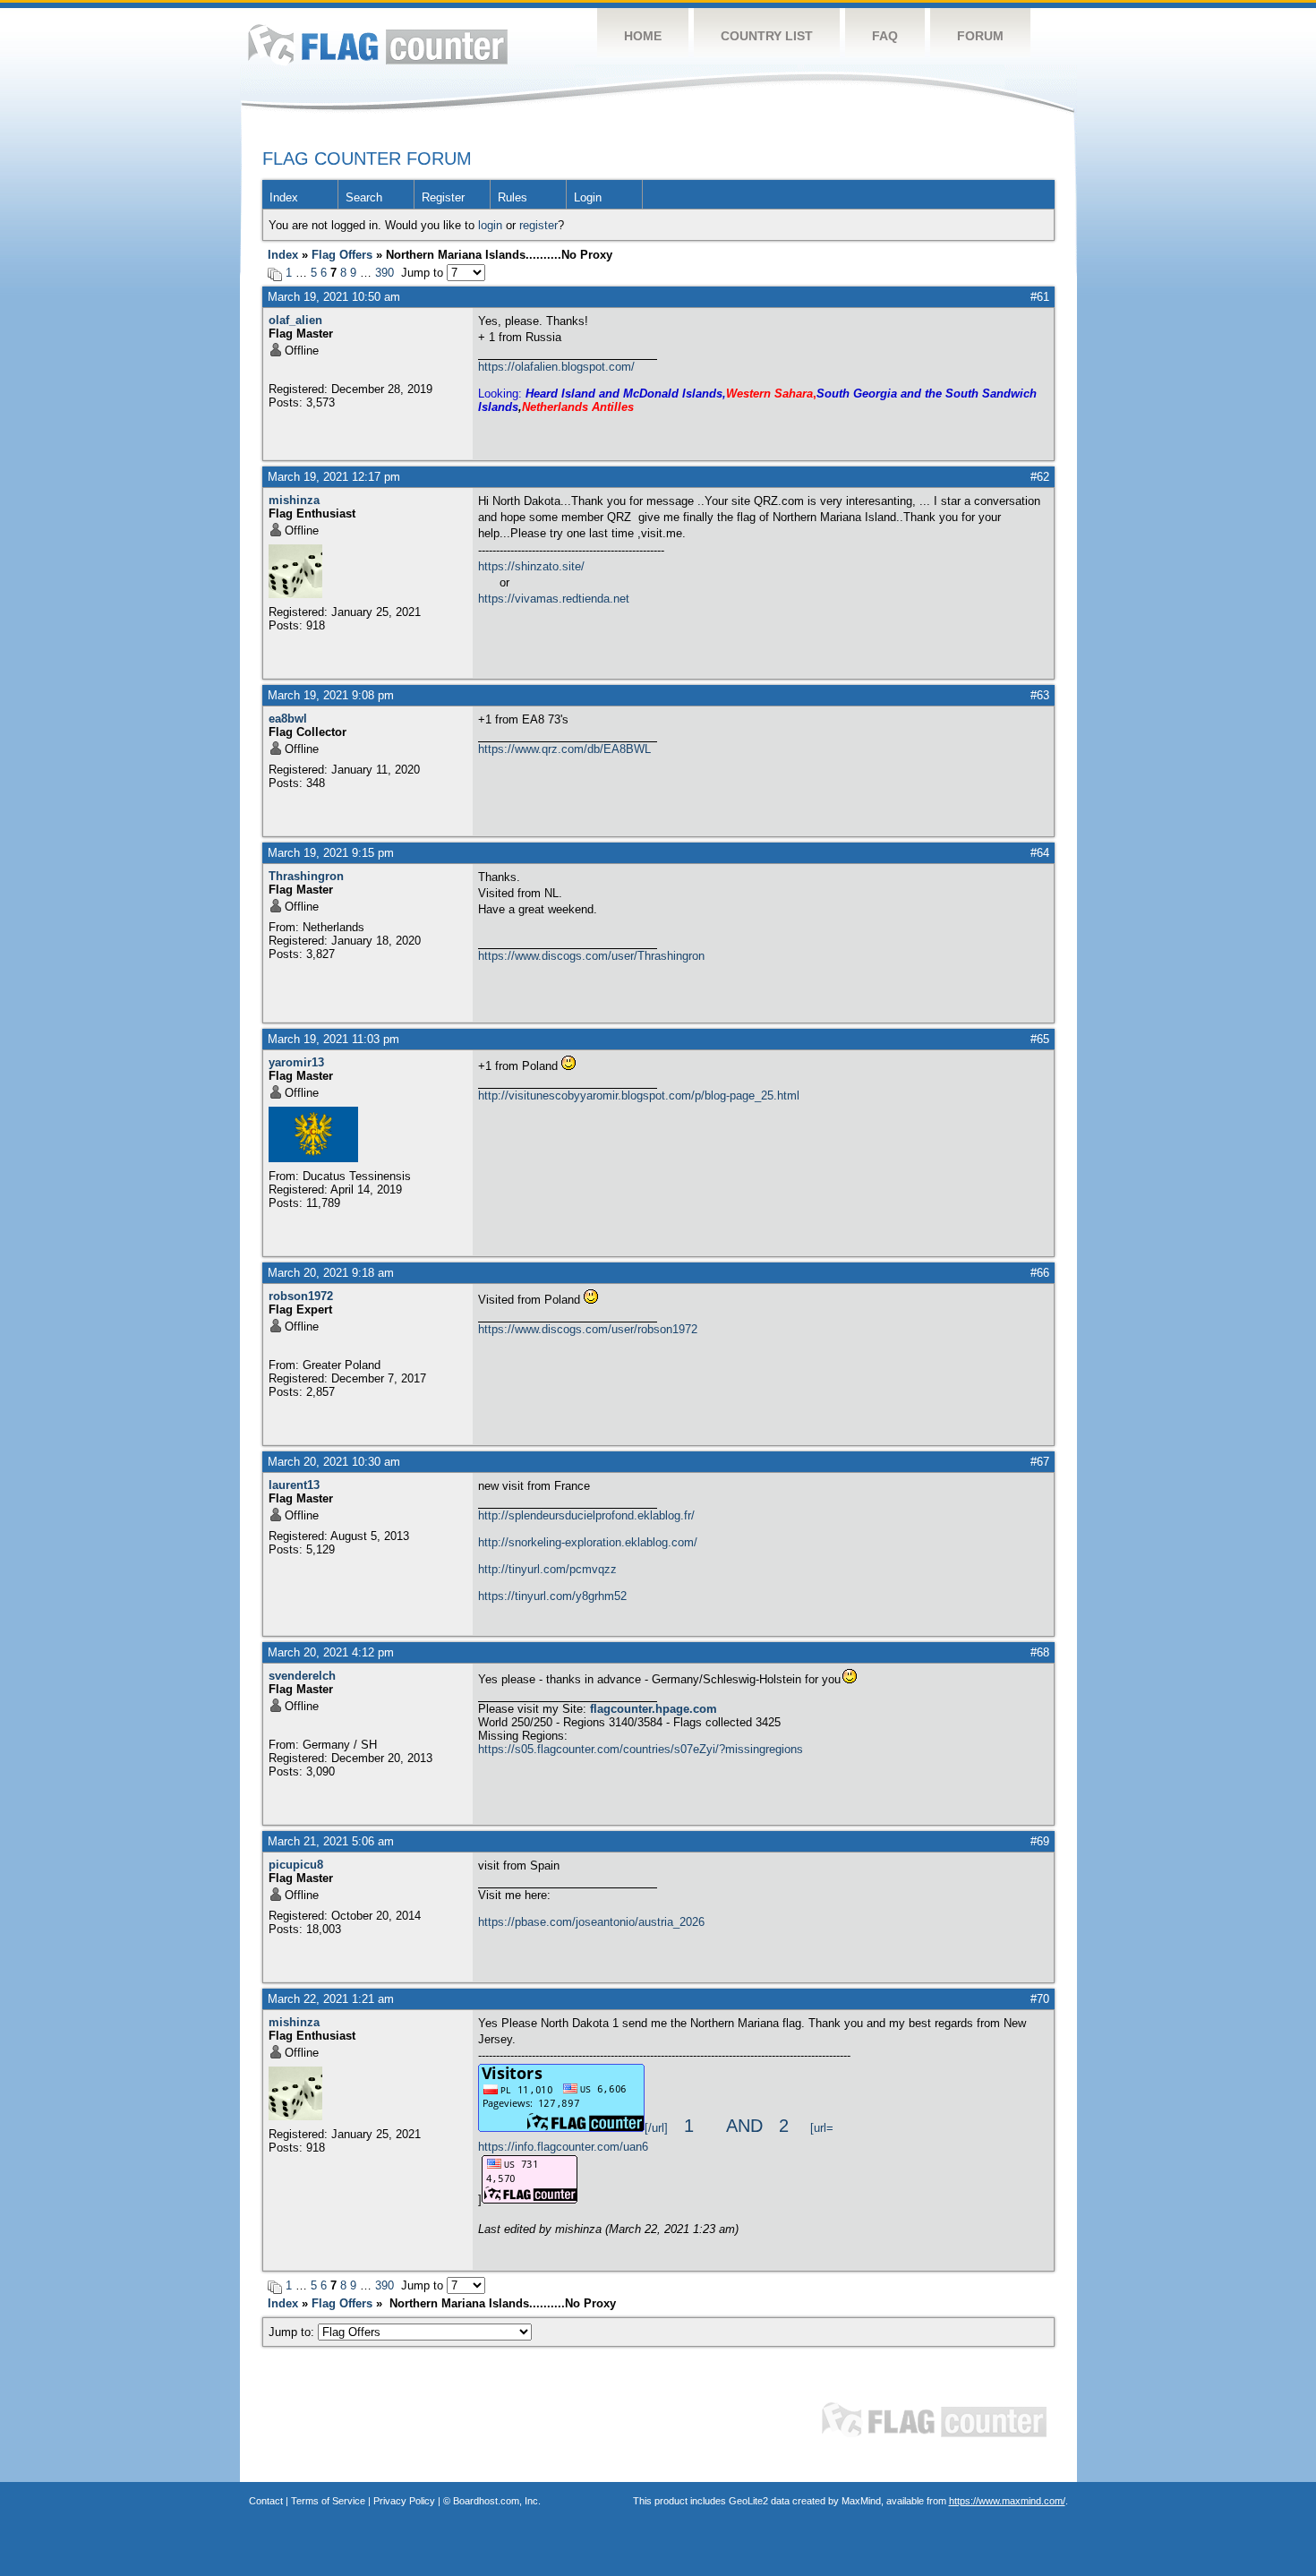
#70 (1040, 1999)
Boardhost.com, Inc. (497, 2501)
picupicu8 (296, 1865)
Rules (513, 197)
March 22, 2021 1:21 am (331, 1999)
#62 (1040, 477)
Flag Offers (342, 255)
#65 (1040, 1039)
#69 (1040, 1841)
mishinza (294, 500)
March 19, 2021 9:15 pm (331, 853)
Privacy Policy (404, 2501)
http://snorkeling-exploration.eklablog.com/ (588, 1542)
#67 (1040, 1462)
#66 (1040, 1273)
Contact (266, 2501)
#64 (1040, 853)
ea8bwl (288, 719)
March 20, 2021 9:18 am (331, 1273)
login (490, 225)
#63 (1040, 695)
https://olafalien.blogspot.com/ (556, 367)
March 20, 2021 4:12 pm (331, 1652)
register (538, 225)
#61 (1040, 297)
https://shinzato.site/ (531, 566)
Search (364, 197)
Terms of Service (328, 2501)
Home (643, 36)
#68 (1040, 1652)
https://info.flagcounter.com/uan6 (563, 2147)
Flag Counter (378, 44)
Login (588, 197)
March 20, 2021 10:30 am (334, 1462)
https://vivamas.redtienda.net (554, 599)
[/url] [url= (739, 2128)
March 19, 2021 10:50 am (334, 297)
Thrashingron (306, 876)
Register (443, 197)
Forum (980, 36)
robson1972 (301, 1296)
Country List (767, 36)
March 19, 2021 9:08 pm (331, 695)
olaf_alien (295, 320)
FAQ (885, 36)
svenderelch (302, 1676)
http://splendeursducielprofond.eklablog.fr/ (586, 1515)
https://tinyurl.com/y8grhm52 (552, 1596)
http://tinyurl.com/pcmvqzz (547, 1569)
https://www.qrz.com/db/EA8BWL (564, 749)
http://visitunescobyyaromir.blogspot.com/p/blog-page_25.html (639, 1095)
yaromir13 (296, 1062)
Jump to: (293, 2332)
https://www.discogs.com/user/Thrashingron (591, 956)
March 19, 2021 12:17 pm (334, 477)
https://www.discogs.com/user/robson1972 (588, 1329)
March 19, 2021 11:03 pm (333, 1039)
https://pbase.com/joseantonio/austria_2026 (591, 1922)
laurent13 (294, 1485)
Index (284, 197)
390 (385, 273)
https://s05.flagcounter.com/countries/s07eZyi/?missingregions (641, 1749)
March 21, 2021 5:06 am (331, 1841)
